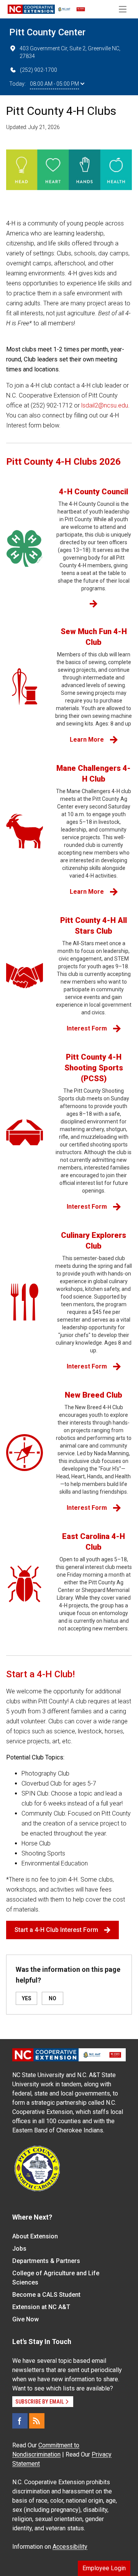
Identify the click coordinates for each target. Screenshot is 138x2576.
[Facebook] (20, 2421)
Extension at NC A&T (41, 2307)
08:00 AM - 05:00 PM (54, 84)
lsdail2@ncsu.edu (105, 405)
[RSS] (37, 2421)
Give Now (25, 2319)
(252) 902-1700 (39, 70)
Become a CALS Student (46, 2295)
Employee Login (104, 2568)
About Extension (35, 2236)
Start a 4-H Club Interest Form (56, 1930)
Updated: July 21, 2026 (33, 127)
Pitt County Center (47, 32)
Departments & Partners (46, 2261)
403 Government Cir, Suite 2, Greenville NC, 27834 (70, 52)
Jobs (19, 2249)
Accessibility (70, 2547)
